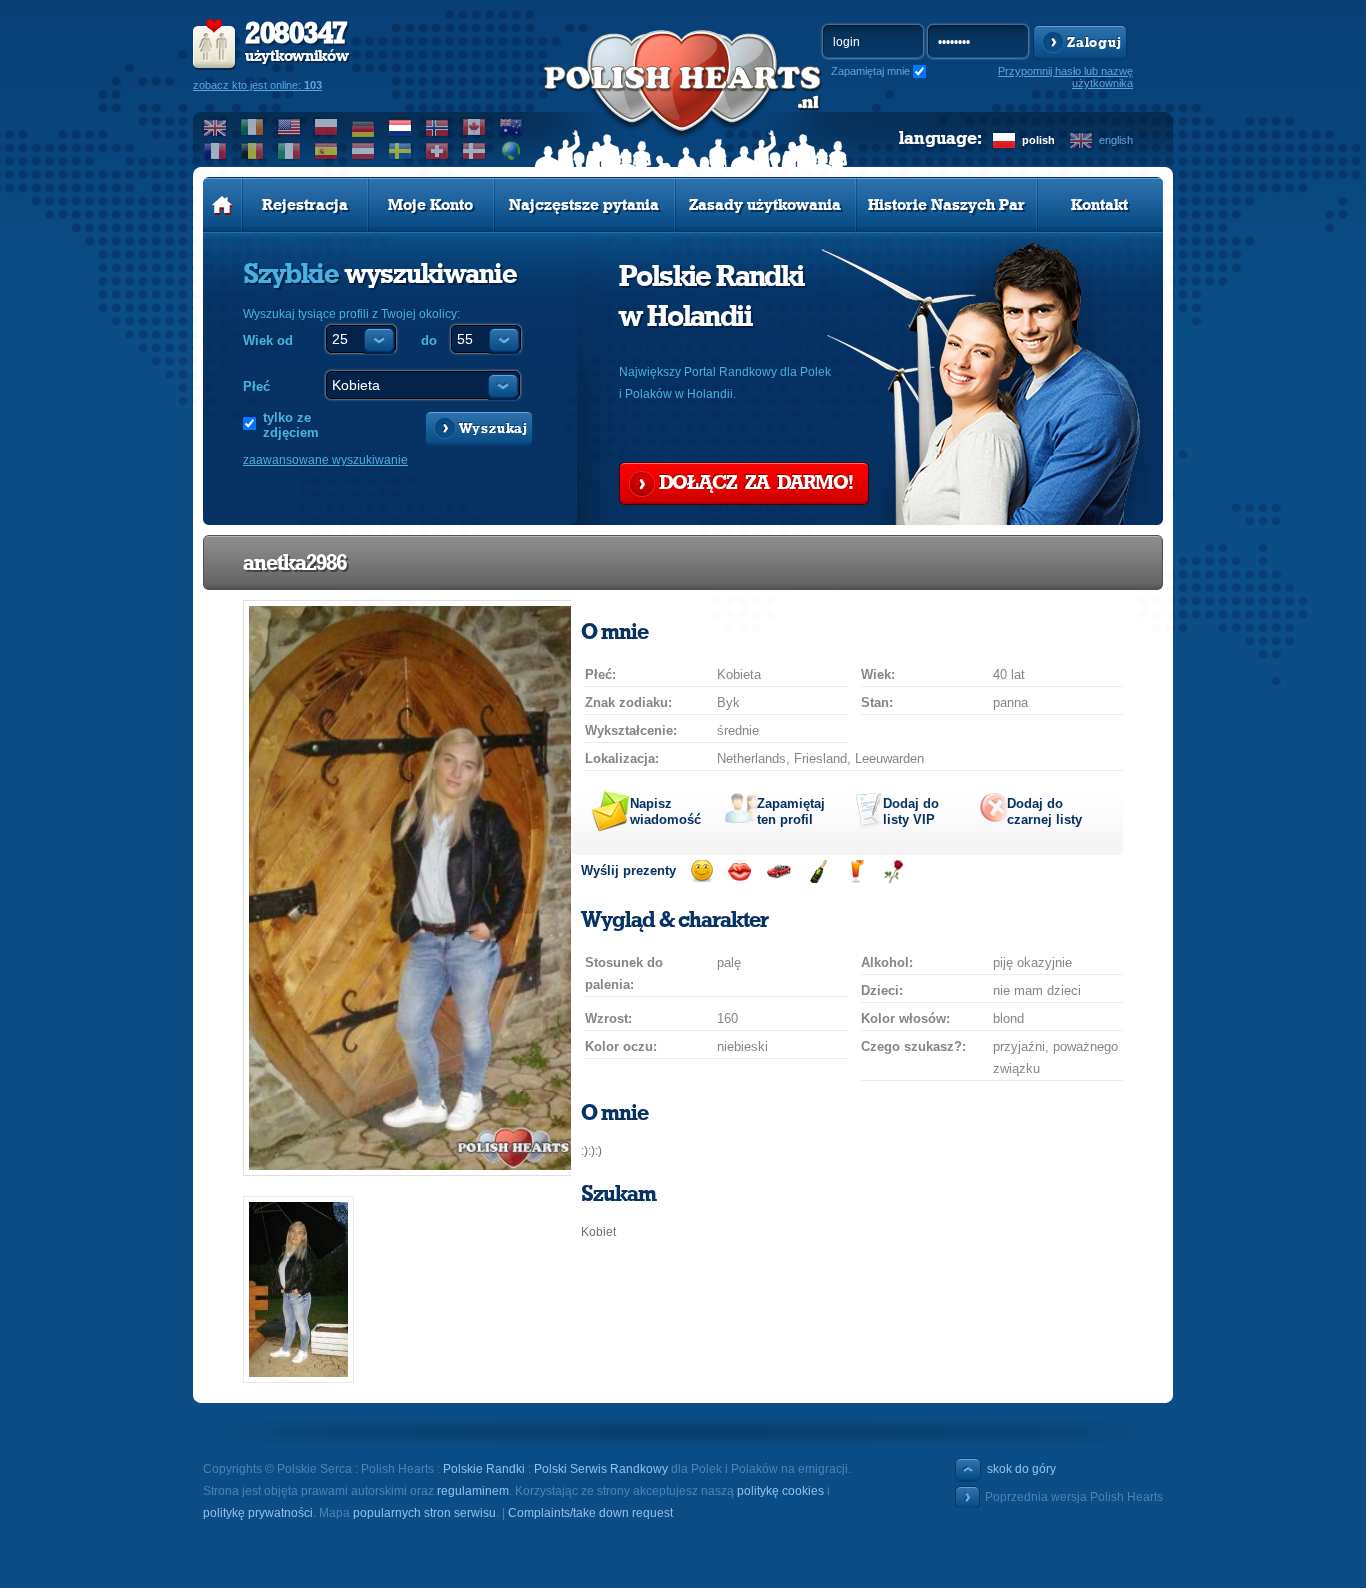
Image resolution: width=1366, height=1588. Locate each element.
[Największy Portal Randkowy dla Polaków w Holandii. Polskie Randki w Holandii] (683, 101)
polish (1038, 140)
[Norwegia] (437, 127)
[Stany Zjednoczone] (289, 127)
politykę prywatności (258, 1513)
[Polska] (326, 127)
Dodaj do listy (911, 811)
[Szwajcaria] (437, 151)
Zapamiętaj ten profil (791, 811)
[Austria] (363, 151)
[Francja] (215, 151)
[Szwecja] (400, 151)
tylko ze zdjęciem (291, 425)
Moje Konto (430, 205)
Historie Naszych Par (946, 205)
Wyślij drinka (855, 871)
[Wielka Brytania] (215, 127)
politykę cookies (780, 1491)
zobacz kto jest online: (257, 85)
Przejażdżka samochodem (778, 871)
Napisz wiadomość (665, 811)
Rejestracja (305, 205)
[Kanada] (474, 127)
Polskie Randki (484, 1469)
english (1116, 140)
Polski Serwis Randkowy (601, 1469)
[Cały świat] (511, 151)
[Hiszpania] (326, 151)
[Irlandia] (252, 127)
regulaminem (473, 1491)
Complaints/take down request (590, 1513)
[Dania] (474, 151)
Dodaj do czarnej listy (1044, 811)
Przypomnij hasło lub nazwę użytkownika (1065, 77)
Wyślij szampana (817, 871)
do (429, 340)
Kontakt (1099, 205)
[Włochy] (289, 151)
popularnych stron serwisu (424, 1513)
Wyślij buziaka (739, 871)
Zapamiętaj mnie (870, 71)
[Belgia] (252, 151)
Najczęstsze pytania (584, 205)
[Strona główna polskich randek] (222, 205)
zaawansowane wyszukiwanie (325, 460)
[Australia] (511, 127)
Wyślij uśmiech (701, 871)
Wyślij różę (893, 871)
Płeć (256, 386)
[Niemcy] (363, 127)
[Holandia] (400, 127)
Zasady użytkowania (765, 205)
